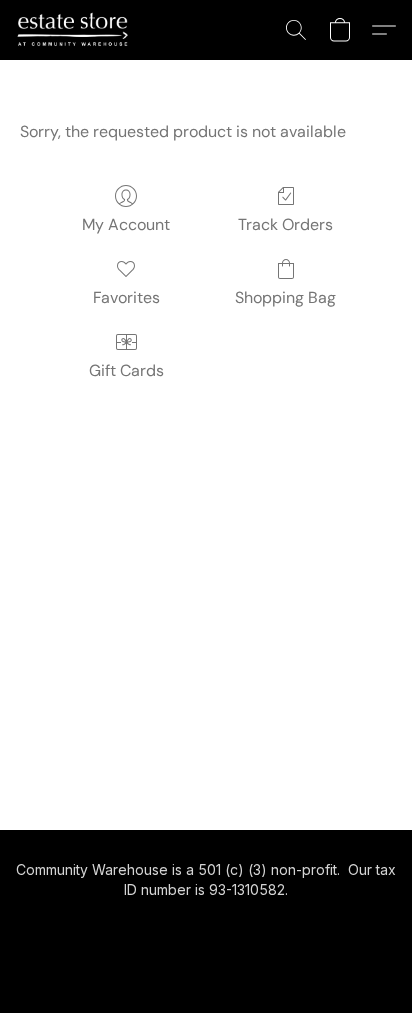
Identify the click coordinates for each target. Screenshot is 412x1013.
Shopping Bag (285, 297)
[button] (76, 30)
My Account (126, 224)
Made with (205, 959)
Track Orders (285, 224)
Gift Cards (126, 370)
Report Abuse (206, 924)
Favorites (126, 297)
